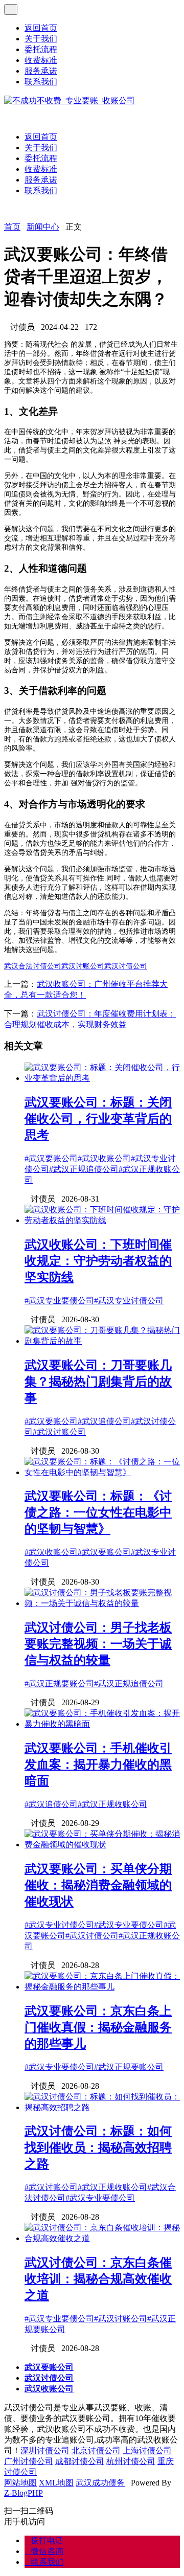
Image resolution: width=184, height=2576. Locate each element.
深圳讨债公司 (45, 2450)
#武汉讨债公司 (92, 1936)
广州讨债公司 (29, 2461)
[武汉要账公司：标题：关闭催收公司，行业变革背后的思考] (102, 1078)
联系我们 (41, 82)
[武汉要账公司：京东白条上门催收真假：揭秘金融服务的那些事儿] (102, 1987)
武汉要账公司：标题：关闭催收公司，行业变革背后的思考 (98, 1119)
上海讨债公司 (147, 2450)
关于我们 (41, 39)
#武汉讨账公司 (59, 1432)
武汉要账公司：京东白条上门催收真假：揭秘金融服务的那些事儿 (98, 2027)
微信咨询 (44, 2551)
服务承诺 (41, 71)
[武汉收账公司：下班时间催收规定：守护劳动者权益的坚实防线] (102, 1220)
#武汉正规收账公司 (112, 1804)
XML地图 (56, 2483)
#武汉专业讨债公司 (129, 1301)
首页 (12, 227)
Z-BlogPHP (24, 2493)
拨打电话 (44, 2540)
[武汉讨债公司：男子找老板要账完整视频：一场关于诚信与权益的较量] (102, 1603)
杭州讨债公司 (131, 2461)
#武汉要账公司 (51, 1158)
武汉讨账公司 (83, 966)
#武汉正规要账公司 (59, 1684)
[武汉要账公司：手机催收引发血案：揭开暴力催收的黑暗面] (102, 1724)
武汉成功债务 (100, 2483)
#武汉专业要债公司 (59, 1301)
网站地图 (20, 2483)
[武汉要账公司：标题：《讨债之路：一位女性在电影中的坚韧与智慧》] (102, 1472)
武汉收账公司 (49, 2389)
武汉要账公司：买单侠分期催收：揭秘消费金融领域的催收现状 (98, 1885)
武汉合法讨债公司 (33, 966)
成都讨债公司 (80, 2461)
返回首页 (41, 28)
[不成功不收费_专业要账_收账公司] (70, 100)
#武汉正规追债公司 (84, 1169)
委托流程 (41, 49)
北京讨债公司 (96, 2450)
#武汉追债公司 (104, 1421)
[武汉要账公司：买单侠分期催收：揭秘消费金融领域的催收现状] (102, 1845)
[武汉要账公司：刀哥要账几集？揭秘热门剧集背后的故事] (102, 1341)
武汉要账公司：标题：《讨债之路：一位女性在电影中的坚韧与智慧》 (98, 1512)
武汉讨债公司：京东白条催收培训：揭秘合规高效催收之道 (98, 2279)
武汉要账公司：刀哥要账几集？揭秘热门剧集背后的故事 (98, 1382)
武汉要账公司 (49, 2367)
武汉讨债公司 (126, 966)
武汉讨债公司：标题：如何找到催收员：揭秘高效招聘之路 (98, 2148)
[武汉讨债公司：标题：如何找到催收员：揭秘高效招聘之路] (102, 2107)
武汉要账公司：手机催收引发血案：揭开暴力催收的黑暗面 (98, 1765)
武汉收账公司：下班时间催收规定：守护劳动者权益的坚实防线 (98, 1261)
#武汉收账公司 (104, 1158)
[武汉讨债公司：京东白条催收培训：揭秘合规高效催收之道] (102, 2238)
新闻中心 (43, 227)
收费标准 (41, 60)
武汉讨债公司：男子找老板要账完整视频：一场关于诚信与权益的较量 (98, 1644)
